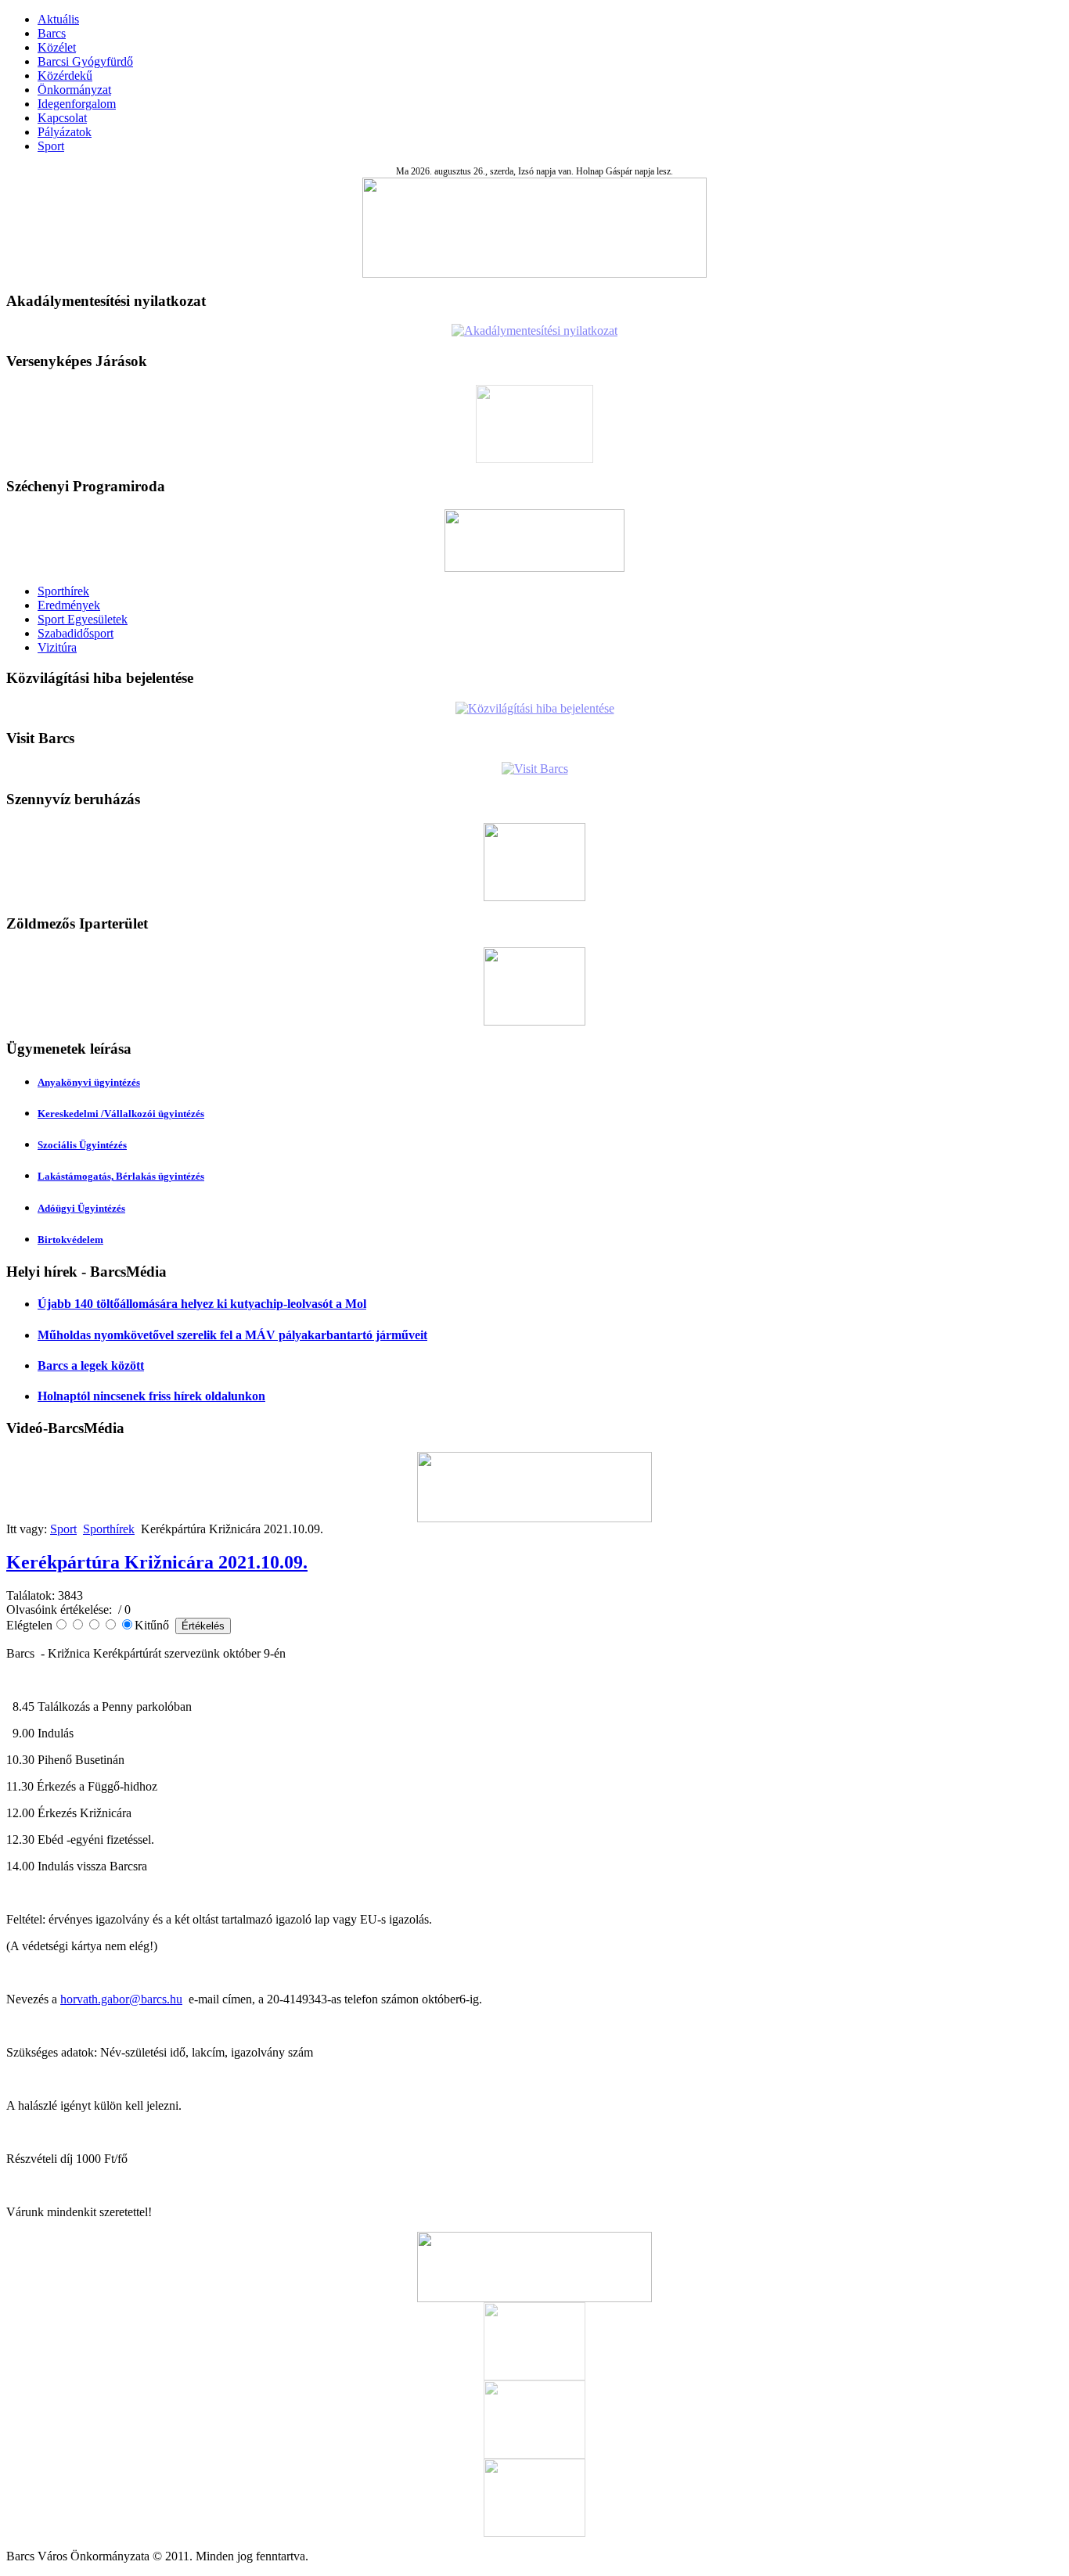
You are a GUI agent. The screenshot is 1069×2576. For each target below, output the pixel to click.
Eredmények (69, 605)
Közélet (57, 47)
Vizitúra (57, 647)
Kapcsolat (62, 118)
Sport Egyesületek (83, 619)
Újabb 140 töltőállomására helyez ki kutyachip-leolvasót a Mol (202, 1304)
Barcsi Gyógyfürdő (85, 61)
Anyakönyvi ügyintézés (89, 1082)
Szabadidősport (76, 633)
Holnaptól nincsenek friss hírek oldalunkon (151, 1396)
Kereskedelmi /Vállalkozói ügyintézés (121, 1114)
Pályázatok (65, 132)
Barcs (52, 33)
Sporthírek (63, 591)
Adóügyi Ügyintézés (81, 1208)
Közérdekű (65, 75)
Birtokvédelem (70, 1239)
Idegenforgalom (77, 104)
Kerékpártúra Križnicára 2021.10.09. (157, 1562)
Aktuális (58, 19)
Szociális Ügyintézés (82, 1145)
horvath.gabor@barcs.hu (121, 1999)
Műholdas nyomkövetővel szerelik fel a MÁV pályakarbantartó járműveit (232, 1335)
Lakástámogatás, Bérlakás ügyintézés (121, 1176)
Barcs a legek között (91, 1365)
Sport (51, 146)
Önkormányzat (74, 90)
